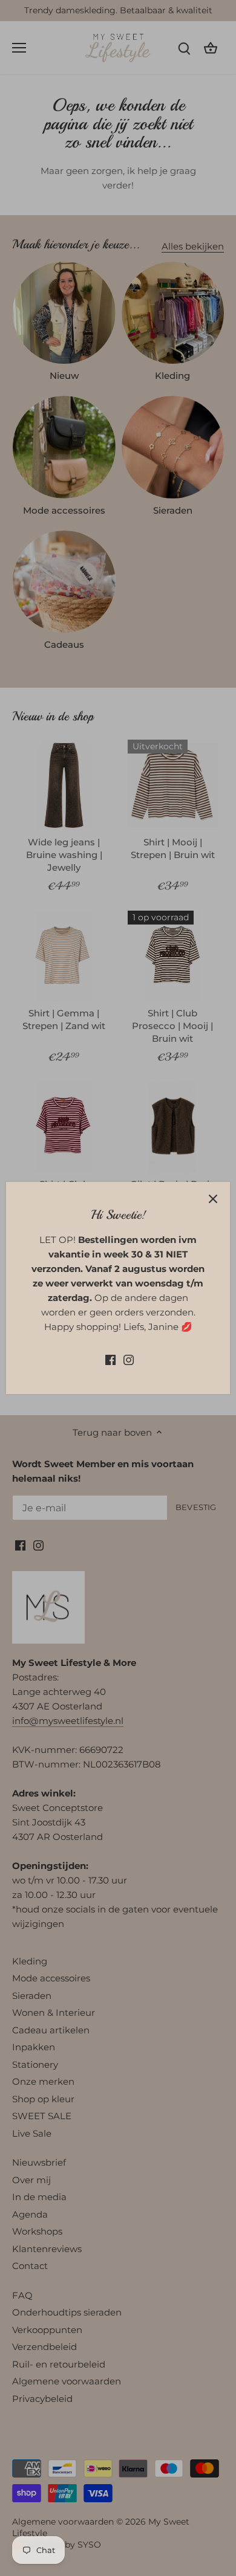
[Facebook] (110, 1359)
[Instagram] (129, 1359)
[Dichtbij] (213, 1199)
